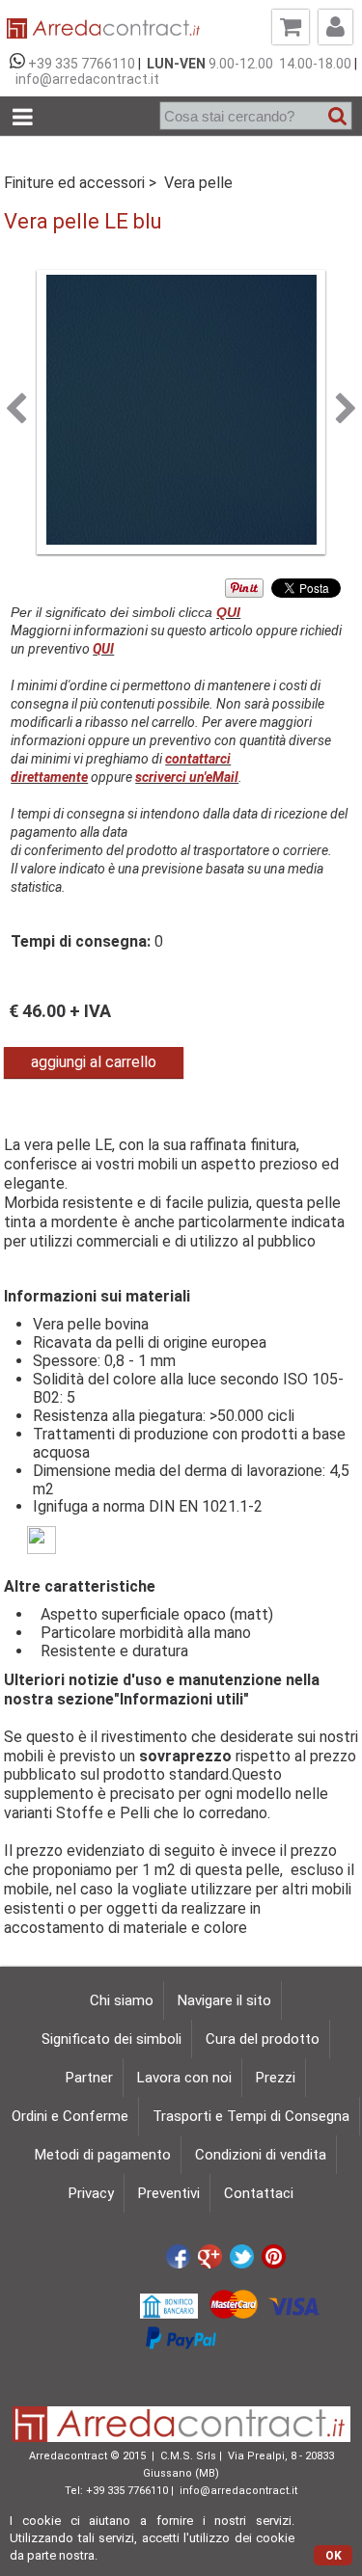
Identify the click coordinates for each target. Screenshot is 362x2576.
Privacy (91, 2193)
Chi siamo (122, 2000)
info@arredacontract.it (84, 79)
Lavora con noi (184, 2078)
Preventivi (169, 2193)
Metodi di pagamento (103, 2155)
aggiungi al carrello (94, 1062)
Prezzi (276, 2078)
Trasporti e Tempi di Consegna (251, 2116)
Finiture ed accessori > (82, 183)
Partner (89, 2078)
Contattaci (259, 2193)
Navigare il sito (224, 2000)
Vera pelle (198, 183)
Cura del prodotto (263, 2039)
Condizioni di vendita (261, 2155)
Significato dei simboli (111, 2039)
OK (334, 2556)
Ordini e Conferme (70, 2116)
